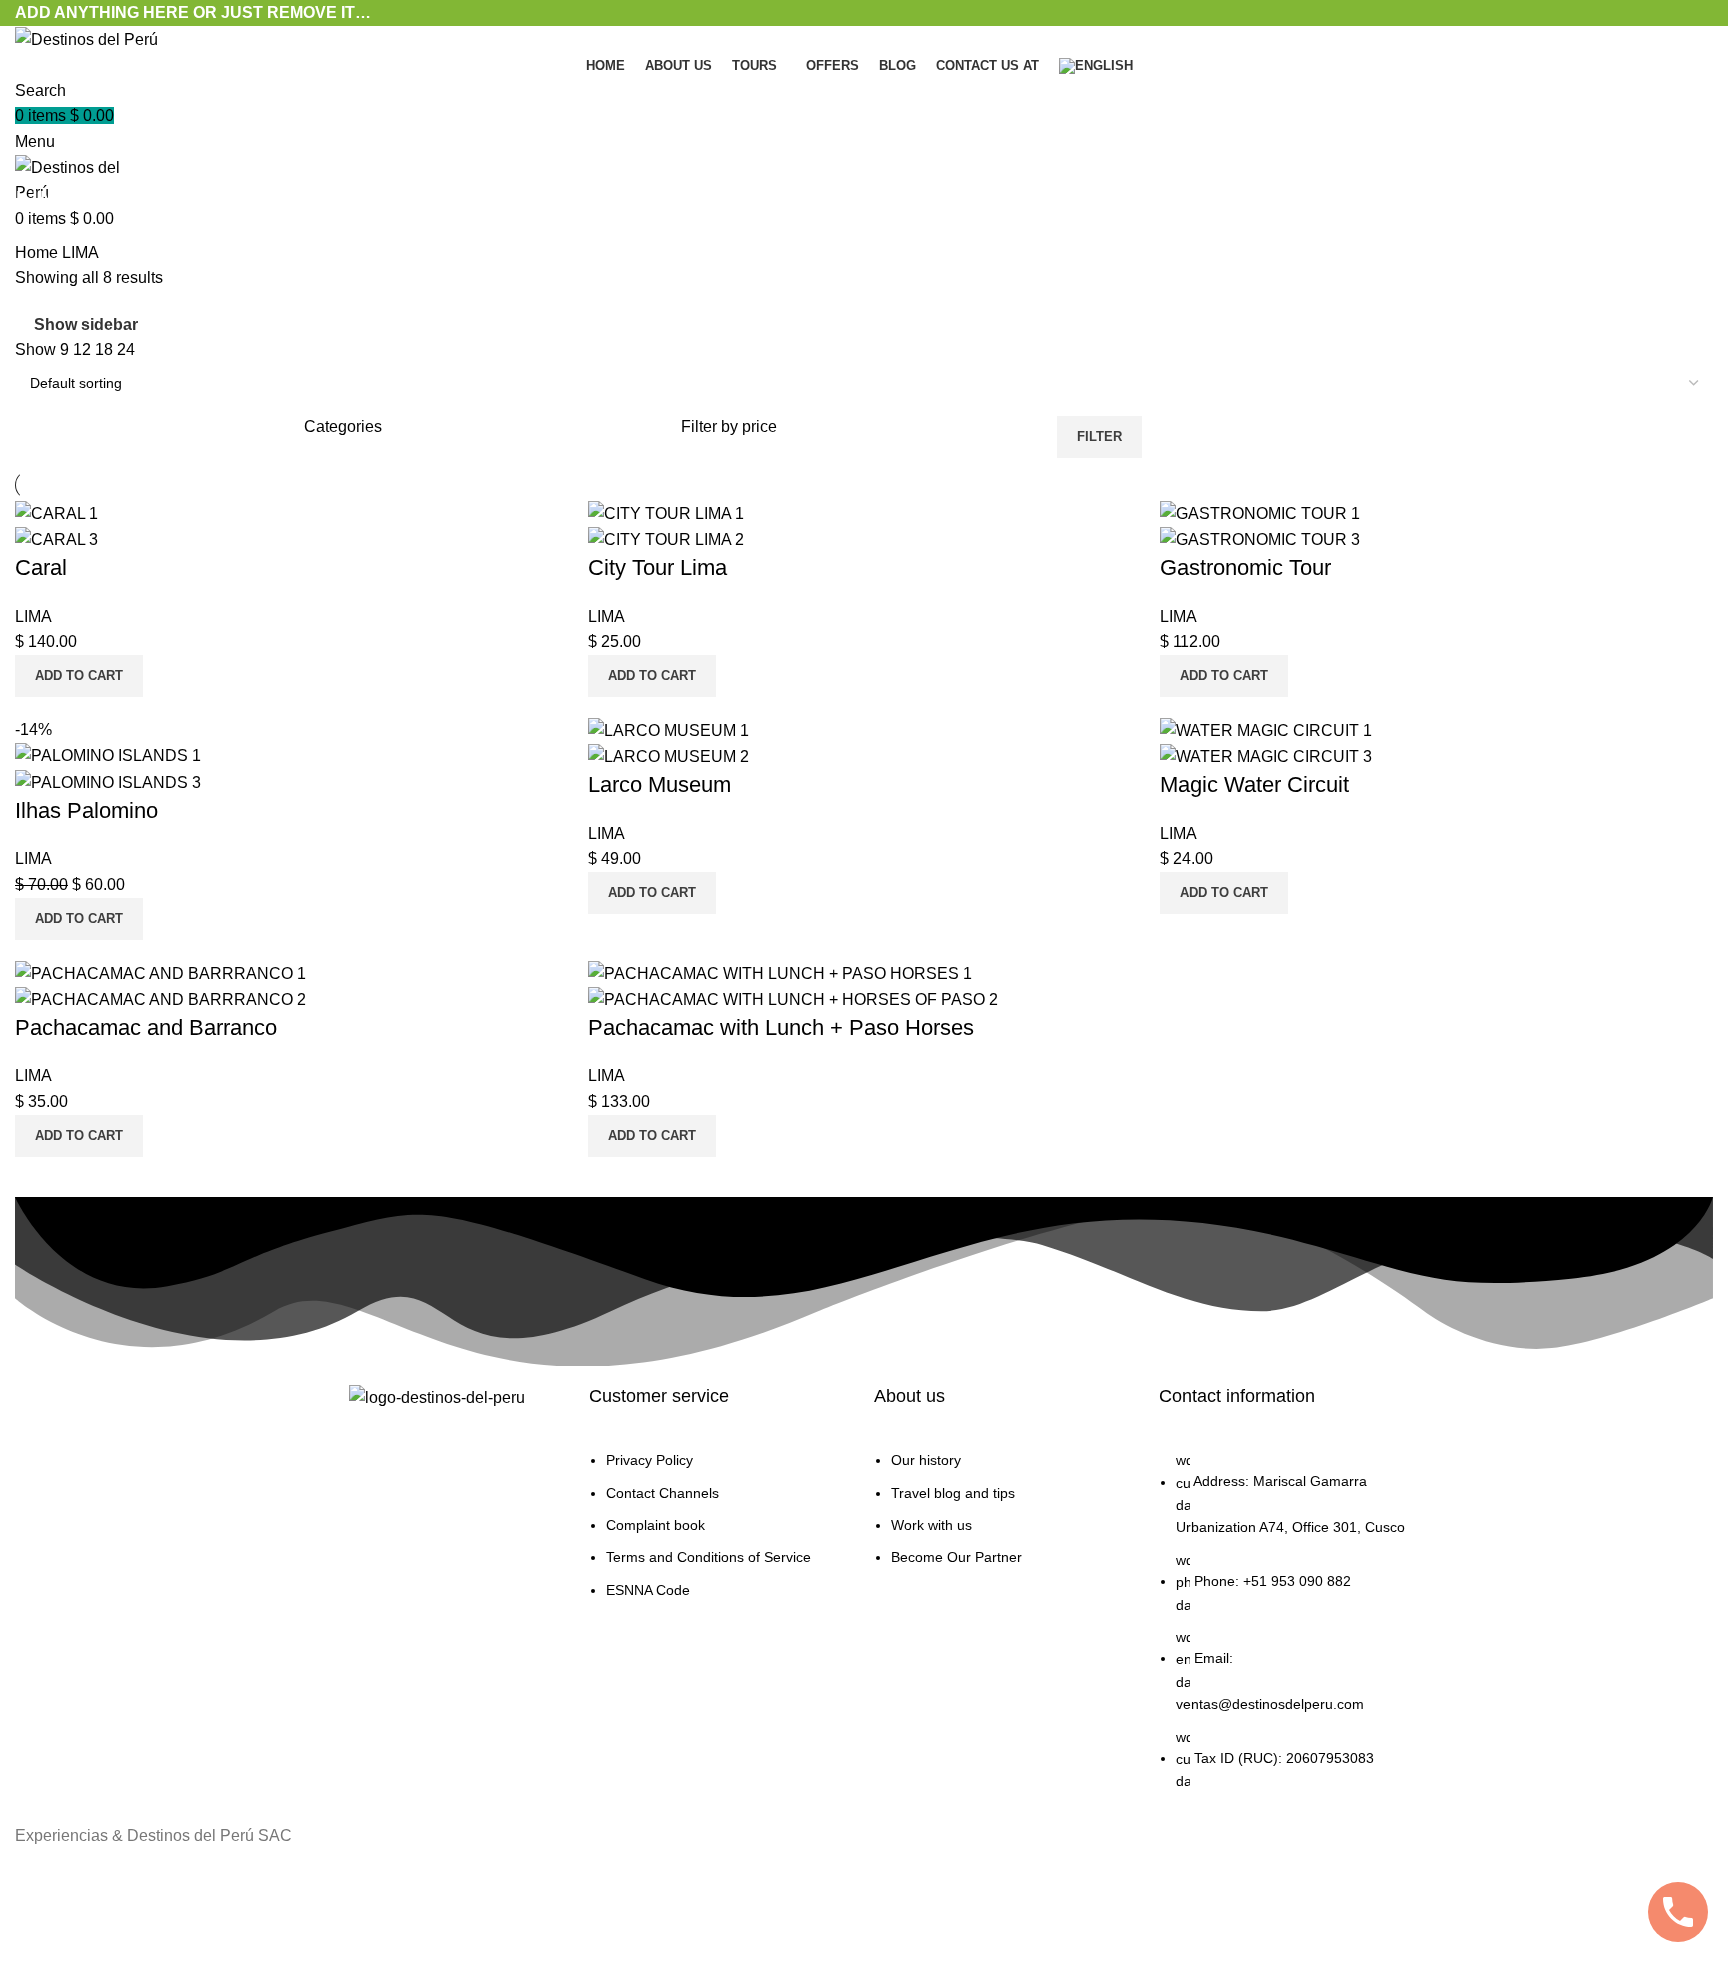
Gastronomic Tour (1245, 567)
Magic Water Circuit (1254, 784)
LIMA (33, 616)
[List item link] (721, 1535)
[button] (79, 676)
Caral (41, 567)
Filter (1099, 436)
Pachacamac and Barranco (146, 1027)
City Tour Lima (657, 567)
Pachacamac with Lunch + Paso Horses (781, 1027)
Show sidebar (86, 324)
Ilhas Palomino (86, 810)
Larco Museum (659, 784)
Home (38, 252)
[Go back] (40, 156)
